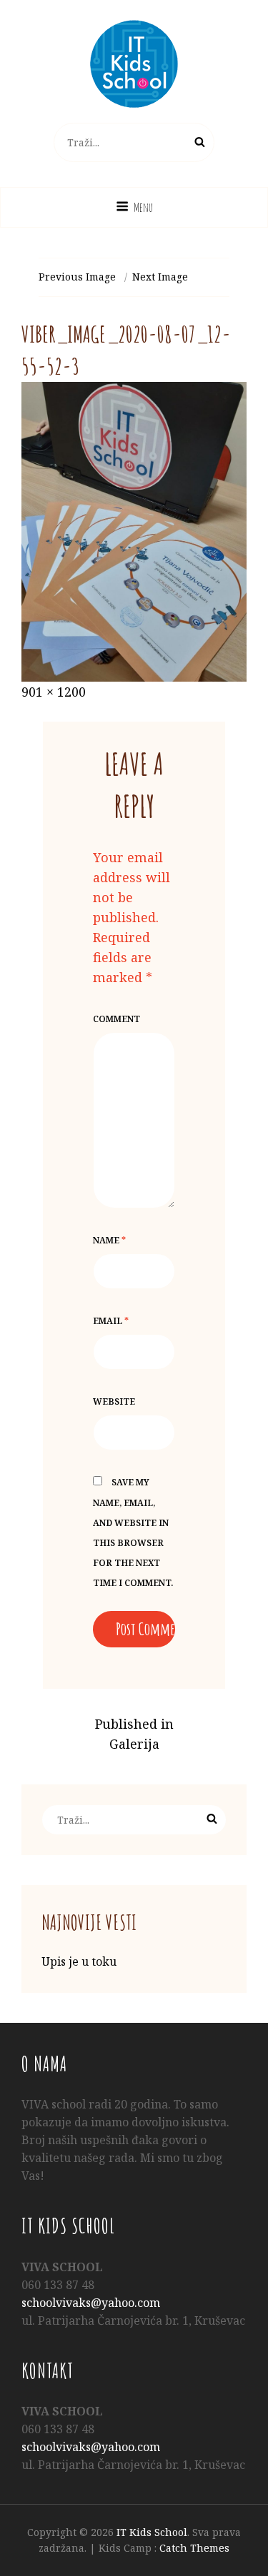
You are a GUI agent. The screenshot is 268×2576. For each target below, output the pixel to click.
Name (109, 1240)
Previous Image (77, 277)
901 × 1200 (54, 692)
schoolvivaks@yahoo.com (91, 2303)
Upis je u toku (79, 1961)
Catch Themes (194, 2548)
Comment (116, 1019)
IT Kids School (152, 2532)
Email (111, 1321)
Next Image (160, 277)
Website (114, 1401)
